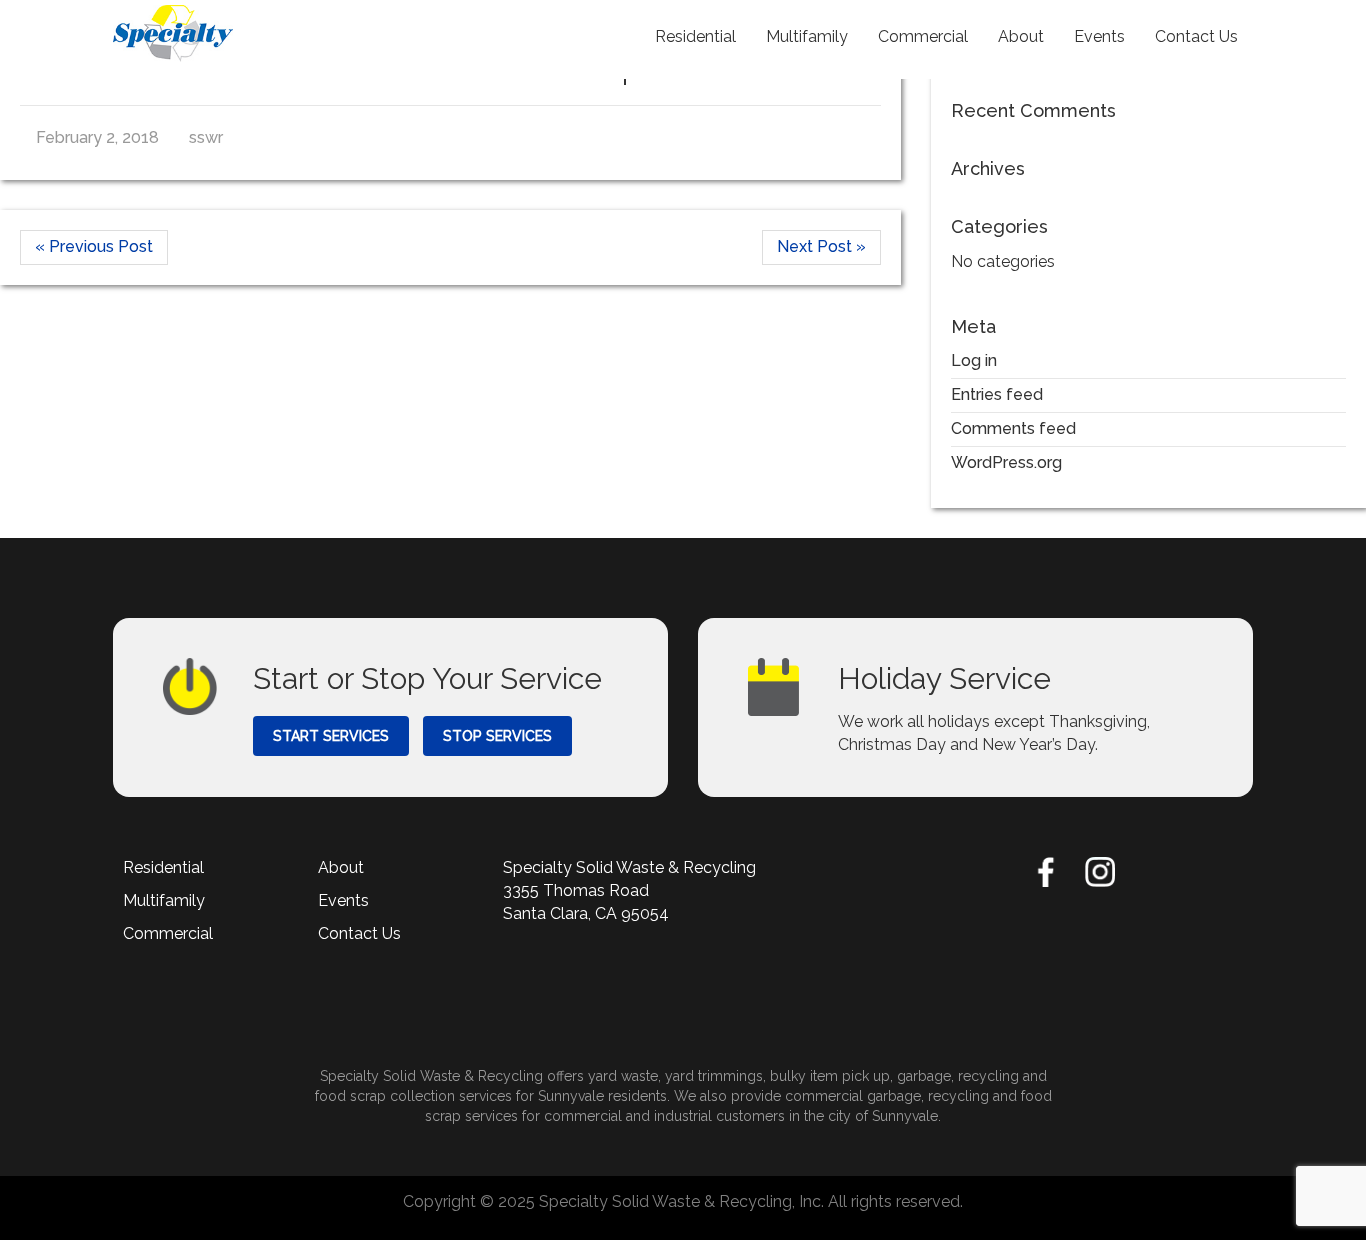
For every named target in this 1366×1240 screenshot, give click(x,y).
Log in (974, 360)
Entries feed (997, 394)
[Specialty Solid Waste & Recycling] (173, 33)
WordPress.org (1006, 462)
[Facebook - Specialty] (1046, 872)
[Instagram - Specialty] (1100, 872)
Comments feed (1013, 428)
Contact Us (1196, 36)
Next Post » (821, 246)
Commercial (923, 36)
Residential (695, 36)
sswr (204, 137)
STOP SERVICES (497, 736)
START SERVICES (331, 736)
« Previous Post (94, 246)
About (1021, 36)
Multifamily (807, 36)
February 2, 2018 (95, 137)
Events (1099, 36)
